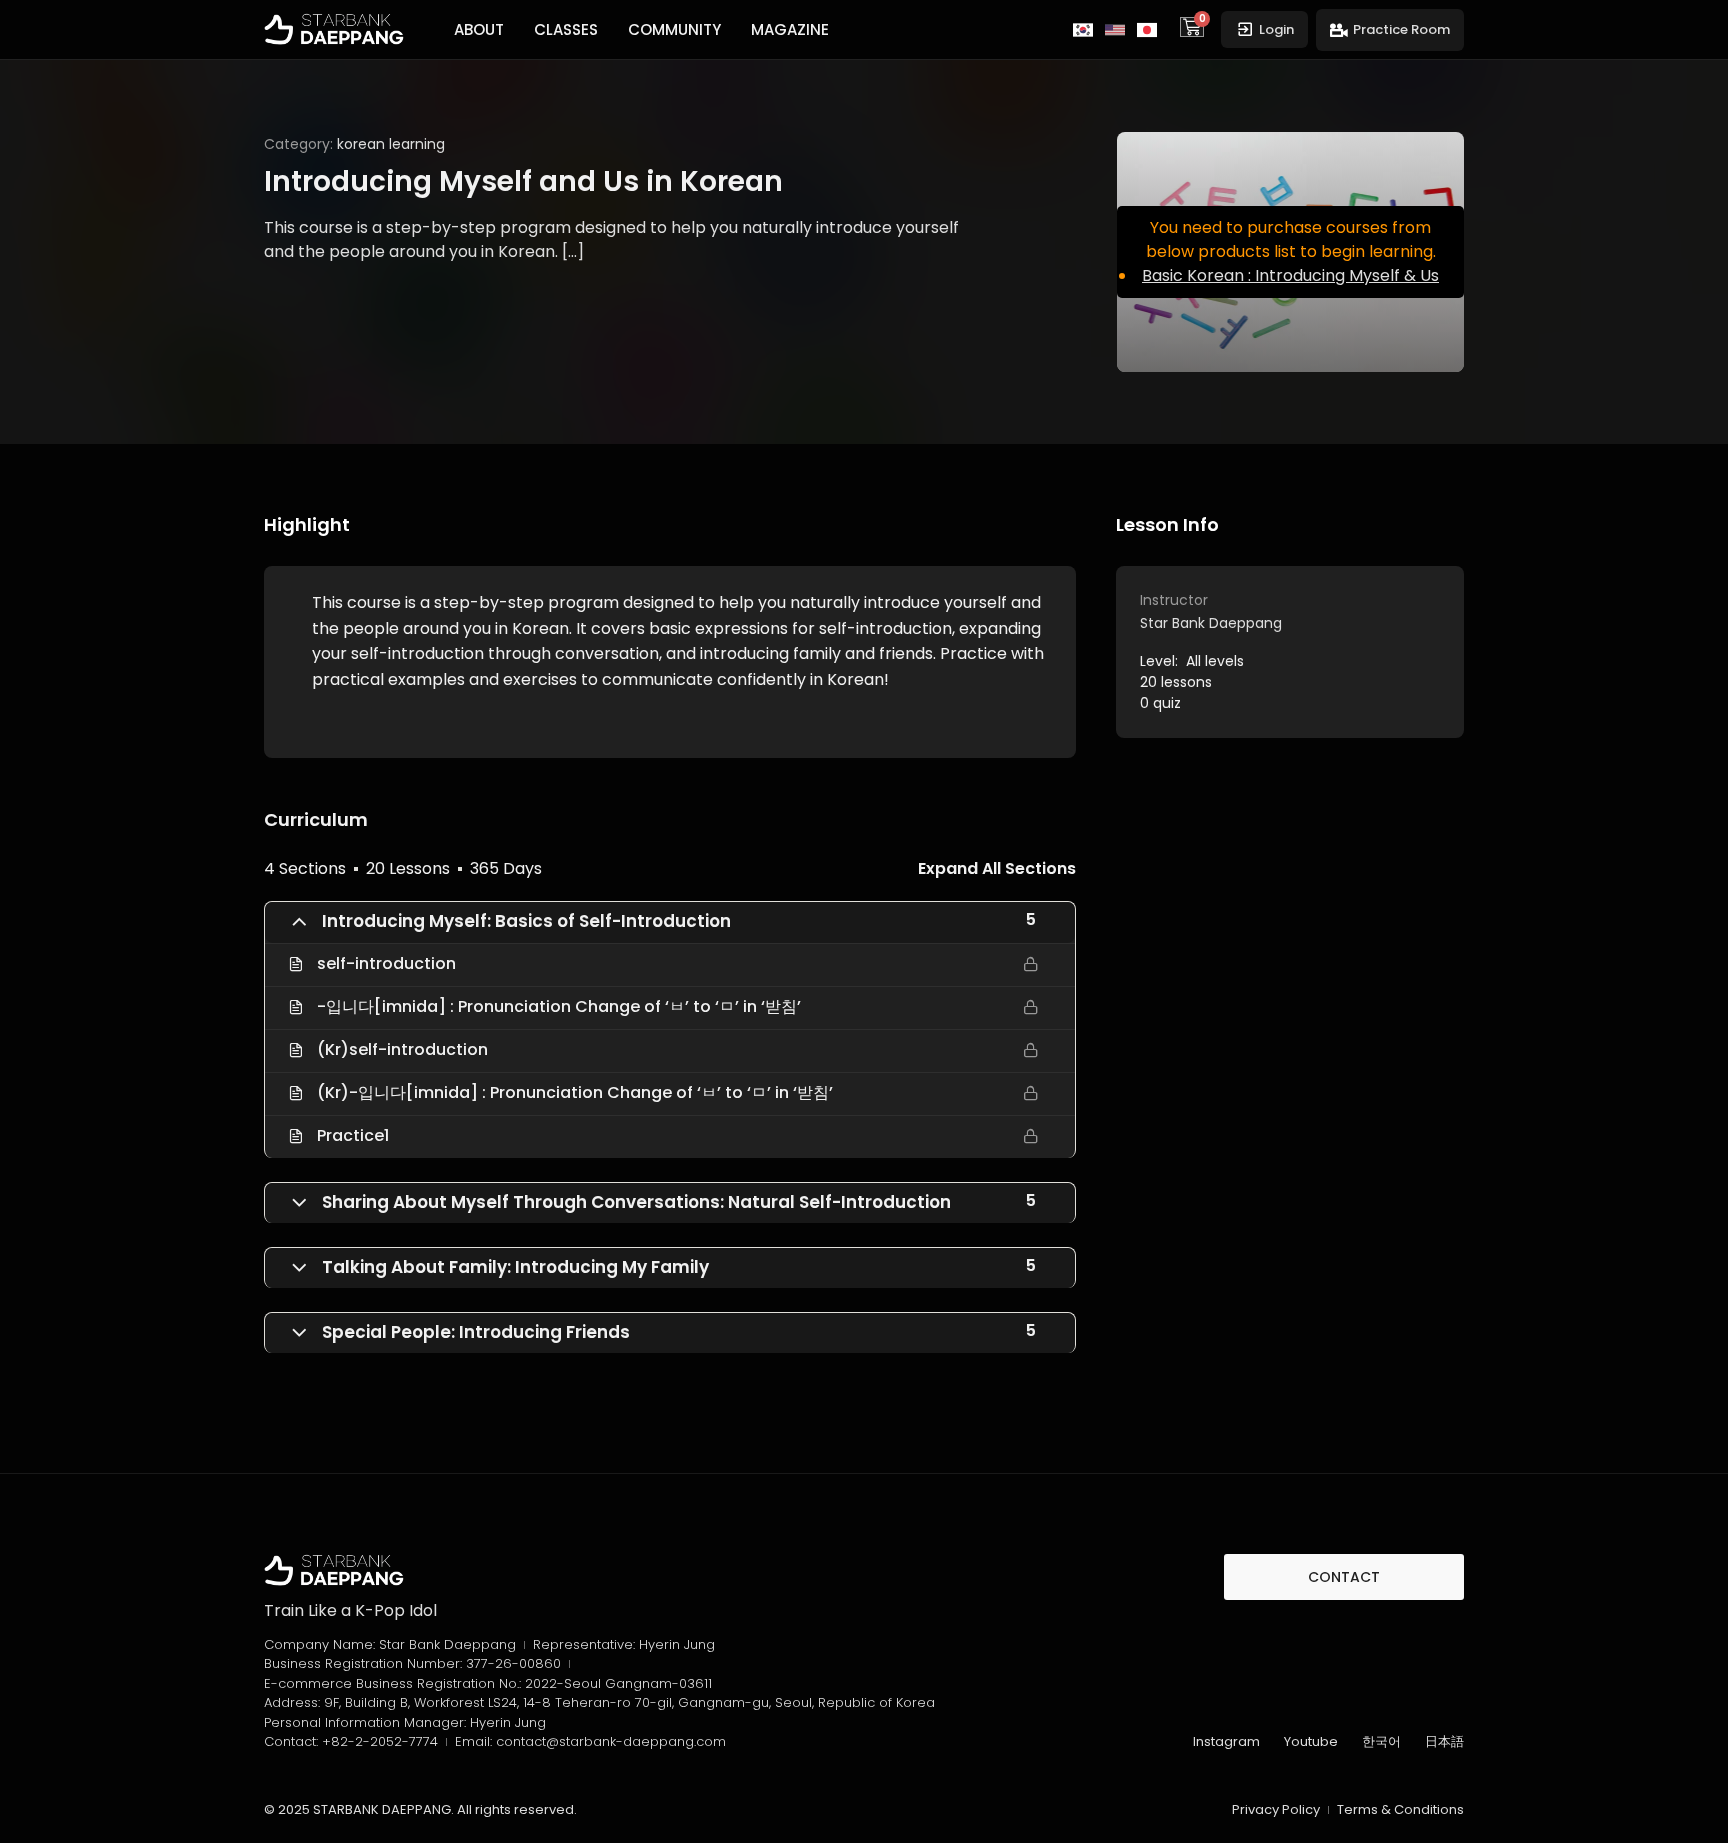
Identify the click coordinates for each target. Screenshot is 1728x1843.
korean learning (391, 144)
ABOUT (479, 29)
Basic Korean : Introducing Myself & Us (1290, 275)
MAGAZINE (790, 29)
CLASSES (566, 29)
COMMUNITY (674, 29)
